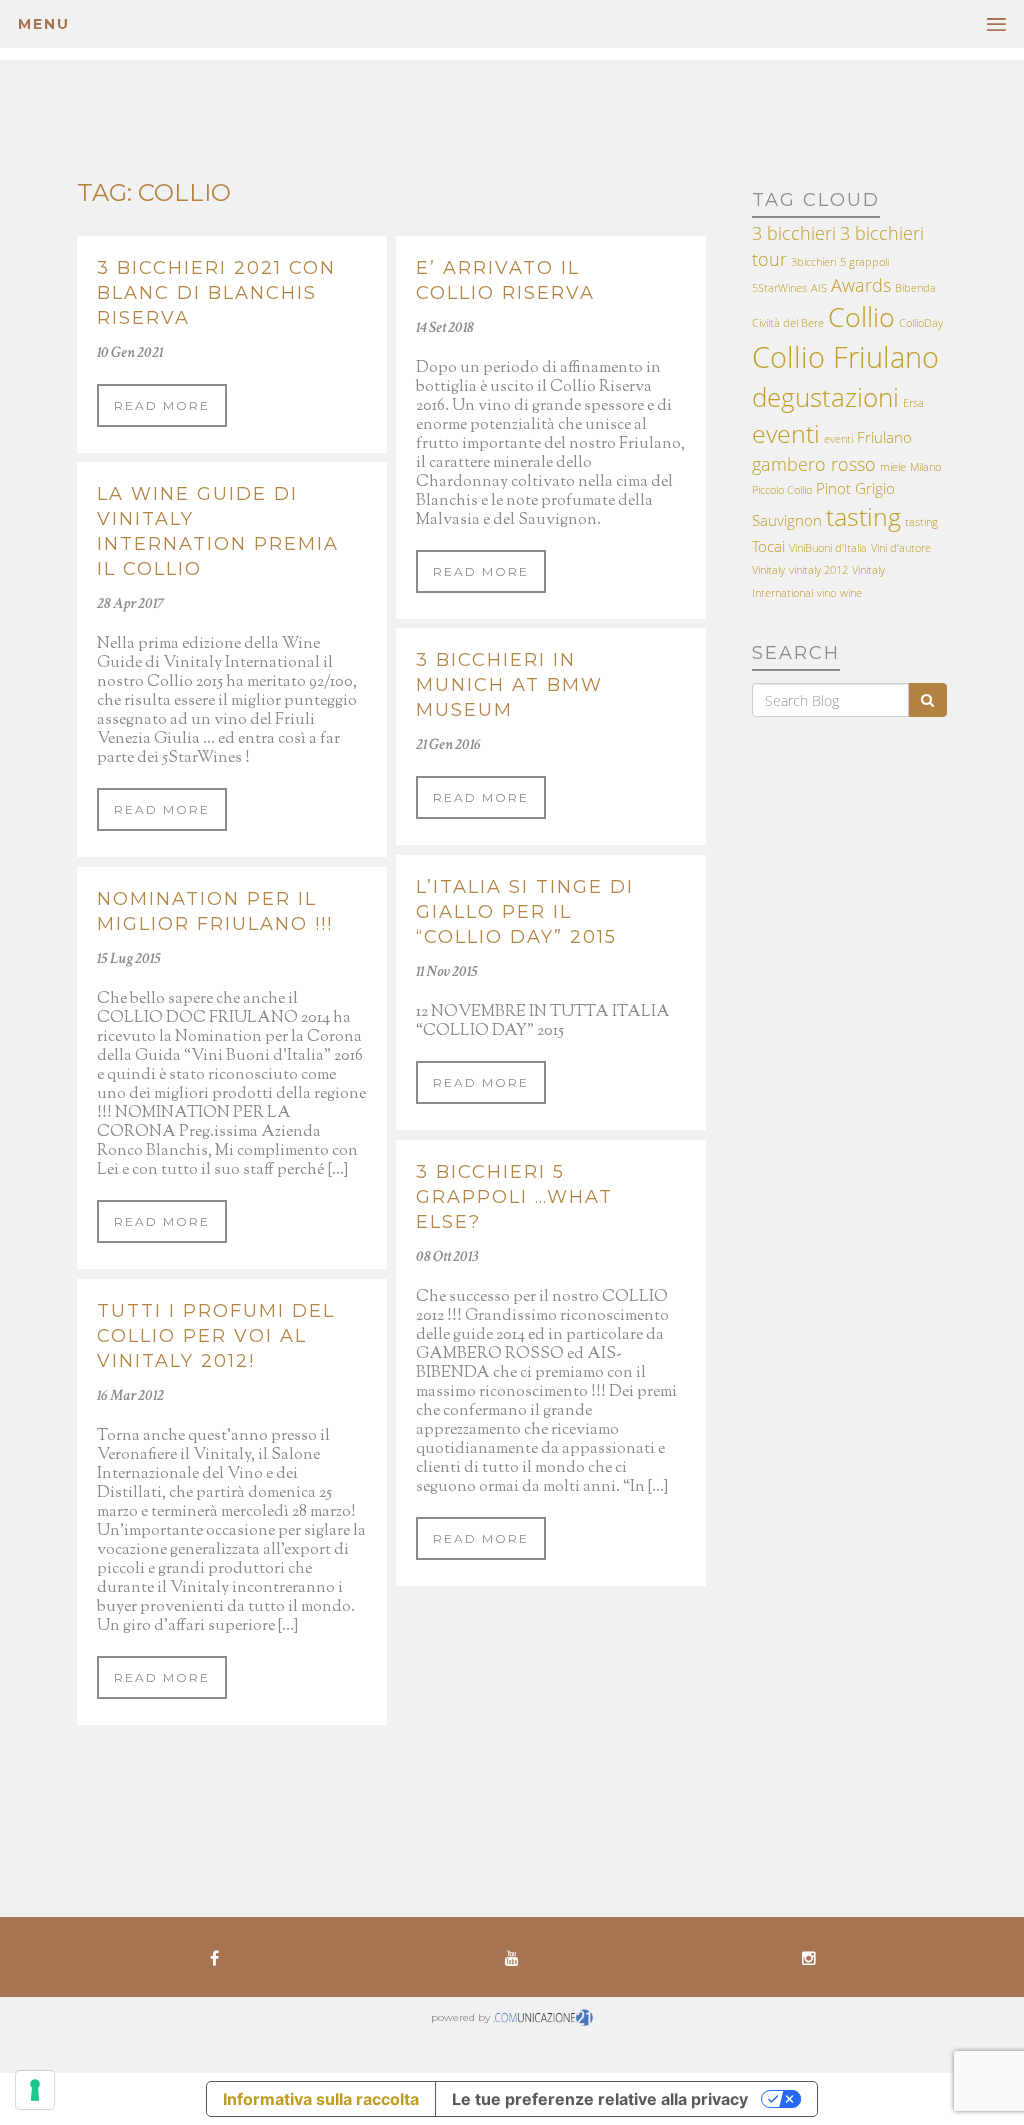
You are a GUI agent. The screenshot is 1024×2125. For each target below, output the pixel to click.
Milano (925, 467)
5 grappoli (864, 262)
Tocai (768, 546)
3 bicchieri (794, 233)
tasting (863, 516)
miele (893, 467)
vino (826, 593)
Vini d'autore (901, 548)
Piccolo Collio (782, 490)
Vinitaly (768, 570)
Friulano (884, 437)
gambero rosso (814, 464)
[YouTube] (511, 1957)
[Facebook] (214, 1957)
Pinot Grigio (855, 488)
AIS (819, 288)
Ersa (913, 403)
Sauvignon (787, 520)
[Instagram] (809, 1957)
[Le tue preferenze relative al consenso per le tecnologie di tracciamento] (35, 2090)
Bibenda (915, 288)
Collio (861, 316)
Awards (861, 285)
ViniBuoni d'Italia (828, 548)
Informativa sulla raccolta (321, 2099)
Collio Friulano (845, 357)
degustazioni (825, 397)
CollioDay (921, 323)
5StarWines (779, 288)
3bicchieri (813, 262)
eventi (786, 433)
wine (851, 593)
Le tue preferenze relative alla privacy (600, 2099)
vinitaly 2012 (818, 570)
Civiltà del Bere (788, 323)
